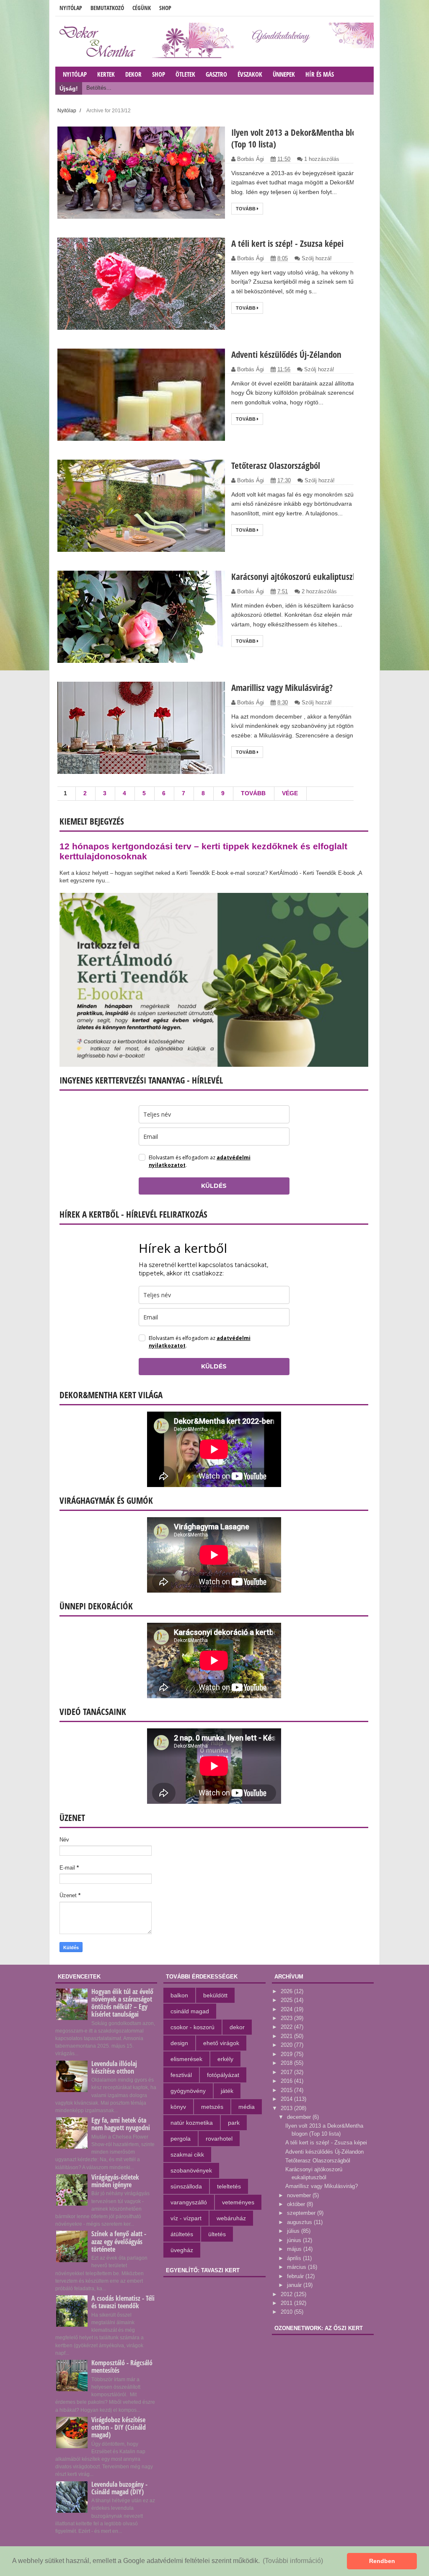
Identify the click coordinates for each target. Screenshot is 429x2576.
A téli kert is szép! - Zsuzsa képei (287, 243)
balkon (179, 1995)
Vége (290, 793)
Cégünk (142, 8)
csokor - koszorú (193, 2027)
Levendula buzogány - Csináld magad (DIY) (119, 2488)
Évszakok (250, 74)
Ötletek (185, 74)
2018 (287, 2063)
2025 (287, 2000)
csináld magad (190, 2011)
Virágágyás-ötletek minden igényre (115, 2181)
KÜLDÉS (214, 1186)
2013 (287, 2108)
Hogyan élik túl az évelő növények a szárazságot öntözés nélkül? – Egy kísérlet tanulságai (122, 2003)
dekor (237, 2027)
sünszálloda (186, 2186)
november (300, 2195)
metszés (212, 2107)
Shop (165, 8)
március (297, 2267)
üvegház (182, 2250)
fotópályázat (223, 2075)
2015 (287, 2090)
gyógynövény (188, 2091)
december (300, 2117)
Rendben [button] (382, 2561)
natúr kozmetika (192, 2123)
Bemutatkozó (107, 8)
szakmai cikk (187, 2154)
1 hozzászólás (322, 159)
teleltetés (229, 2186)
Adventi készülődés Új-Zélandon (286, 354)
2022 (287, 2027)
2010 (287, 2312)
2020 (287, 2045)
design (179, 2043)
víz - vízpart (186, 2218)
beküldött (215, 1995)
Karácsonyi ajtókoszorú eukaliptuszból (297, 577)
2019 (287, 2054)
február (296, 2276)
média (247, 2107)
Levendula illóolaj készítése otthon (114, 2067)
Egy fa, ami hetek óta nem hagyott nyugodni (121, 2124)
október (297, 2204)
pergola (181, 2139)
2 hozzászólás (319, 591)
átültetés (182, 2234)
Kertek (106, 74)
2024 (287, 2009)
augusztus (300, 2222)
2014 (287, 2099)
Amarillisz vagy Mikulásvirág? (282, 688)
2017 (287, 2072)
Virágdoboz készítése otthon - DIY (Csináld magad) (119, 2427)
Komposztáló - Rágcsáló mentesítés (122, 2367)
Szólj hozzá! (317, 258)
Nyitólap (71, 8)
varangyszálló (189, 2202)
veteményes (238, 2202)
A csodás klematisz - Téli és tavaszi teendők (123, 2302)
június (295, 2240)
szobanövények (191, 2170)
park (234, 2123)
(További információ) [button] (293, 2561)
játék (227, 2091)
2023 (287, 2018)
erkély (225, 2059)
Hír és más (320, 74)
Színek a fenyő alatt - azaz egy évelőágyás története (119, 2241)
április (295, 2258)
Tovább (246, 209)
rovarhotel (219, 2139)
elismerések (186, 2059)
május (295, 2249)
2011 (287, 2303)
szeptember (302, 2213)
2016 (287, 2081)
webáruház (231, 2218)
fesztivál (181, 2075)
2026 (287, 1991)
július (294, 2231)
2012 (287, 2294)
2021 (287, 2036)
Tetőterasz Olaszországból (276, 466)
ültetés (217, 2234)
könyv (178, 2107)
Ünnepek (284, 74)
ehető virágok (221, 2043)
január (295, 2285)
